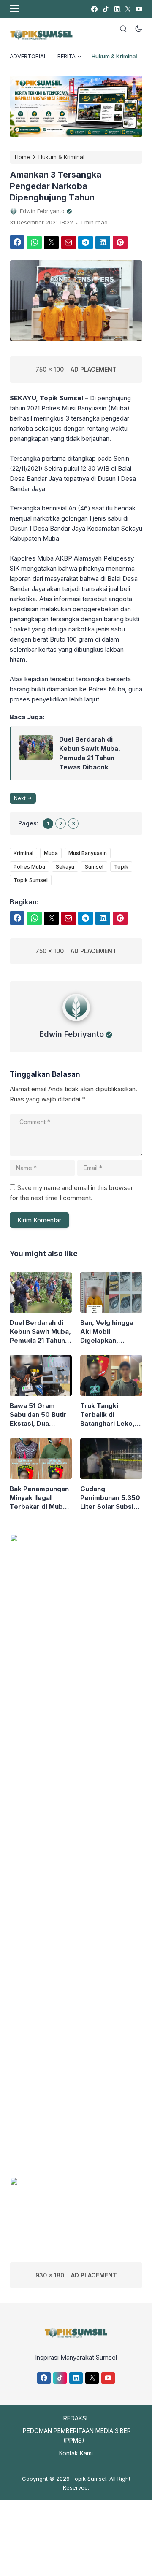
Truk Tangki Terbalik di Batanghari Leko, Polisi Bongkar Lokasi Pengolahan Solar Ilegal (110, 1415)
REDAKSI (75, 2418)
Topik (121, 867)
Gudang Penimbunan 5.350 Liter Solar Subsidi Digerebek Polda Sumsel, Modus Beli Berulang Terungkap (110, 1498)
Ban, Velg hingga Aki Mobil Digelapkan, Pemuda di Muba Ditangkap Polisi (107, 1332)
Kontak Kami (76, 2453)
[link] (94, 9)
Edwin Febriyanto (72, 1034)
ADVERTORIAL (28, 56)
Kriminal (23, 853)
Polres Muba (29, 867)
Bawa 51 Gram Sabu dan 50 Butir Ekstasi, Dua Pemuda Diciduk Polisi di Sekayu (38, 1415)
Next (20, 798)
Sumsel (94, 867)
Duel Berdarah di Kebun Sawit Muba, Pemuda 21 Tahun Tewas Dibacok (90, 753)
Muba (51, 853)
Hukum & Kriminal (114, 56)
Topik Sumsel (31, 880)
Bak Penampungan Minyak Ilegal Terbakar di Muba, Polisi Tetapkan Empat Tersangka (39, 1498)
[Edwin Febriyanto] (76, 1023)
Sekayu (65, 867)
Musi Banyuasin (88, 853)
